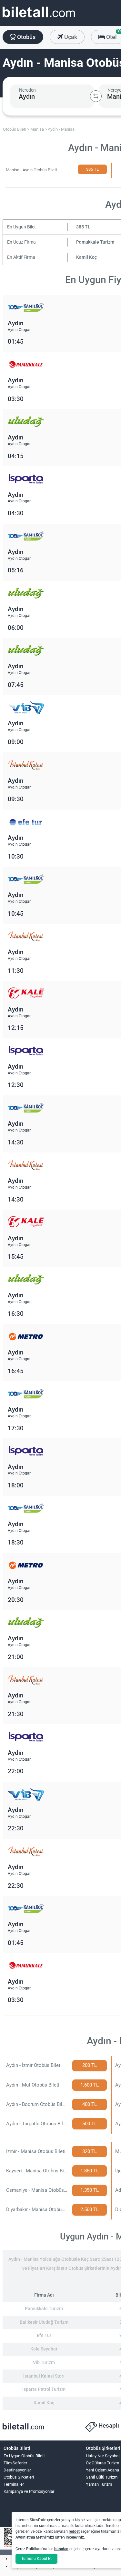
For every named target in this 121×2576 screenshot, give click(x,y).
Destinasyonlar (17, 2470)
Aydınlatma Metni (31, 2537)
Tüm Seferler (15, 2463)
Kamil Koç (86, 257)
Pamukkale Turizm (95, 242)
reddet (74, 2531)
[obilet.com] (39, 18)
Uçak (70, 37)
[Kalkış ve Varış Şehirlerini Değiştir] (96, 96)
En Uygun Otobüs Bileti (24, 2456)
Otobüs (26, 37)
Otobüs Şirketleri (19, 2477)
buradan (61, 2549)
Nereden (27, 90)
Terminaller (14, 2484)
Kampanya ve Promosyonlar (29, 2491)
